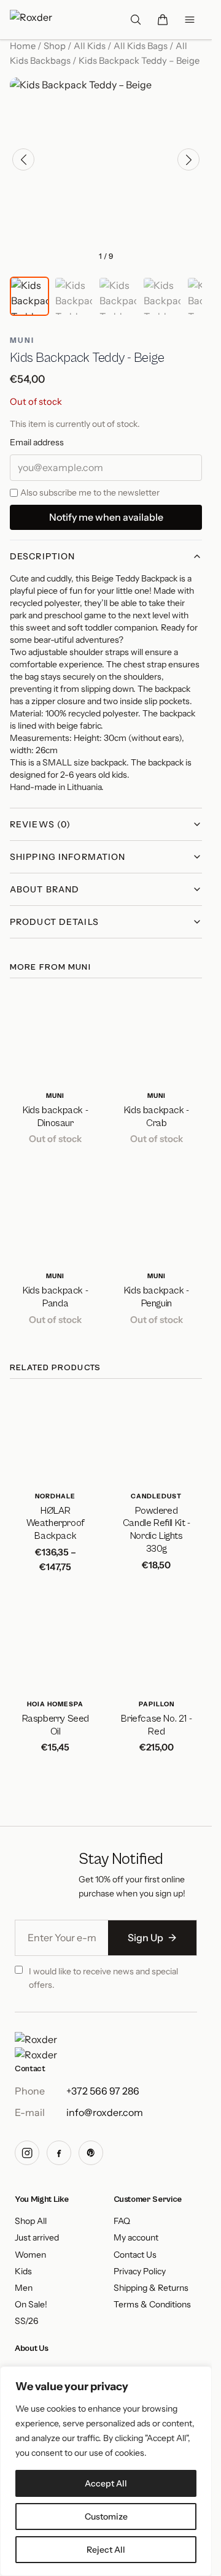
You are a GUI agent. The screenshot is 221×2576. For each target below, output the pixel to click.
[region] (106, 2471)
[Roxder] (36, 2048)
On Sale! (31, 2305)
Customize (106, 2517)
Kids (23, 2271)
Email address (37, 442)
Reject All (106, 2550)
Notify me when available (106, 517)
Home (23, 46)
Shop (55, 46)
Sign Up (152, 1938)
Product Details (54, 922)
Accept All (106, 2483)
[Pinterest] (91, 2153)
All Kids (90, 46)
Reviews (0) (40, 824)
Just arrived (37, 2238)
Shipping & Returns (151, 2288)
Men (24, 2288)
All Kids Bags (141, 46)
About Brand (45, 889)
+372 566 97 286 (103, 2091)
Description (42, 556)
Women (30, 2255)
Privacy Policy (140, 2271)
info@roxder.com (105, 2112)
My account (136, 2238)
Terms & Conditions (152, 2305)
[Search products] (136, 20)
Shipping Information (68, 857)
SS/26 (26, 2321)
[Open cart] (163, 20)
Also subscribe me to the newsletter (90, 493)
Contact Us (135, 2255)
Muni (22, 340)
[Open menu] (190, 20)
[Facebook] (59, 2153)
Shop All (31, 2221)
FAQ (122, 2221)
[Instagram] (27, 2153)
